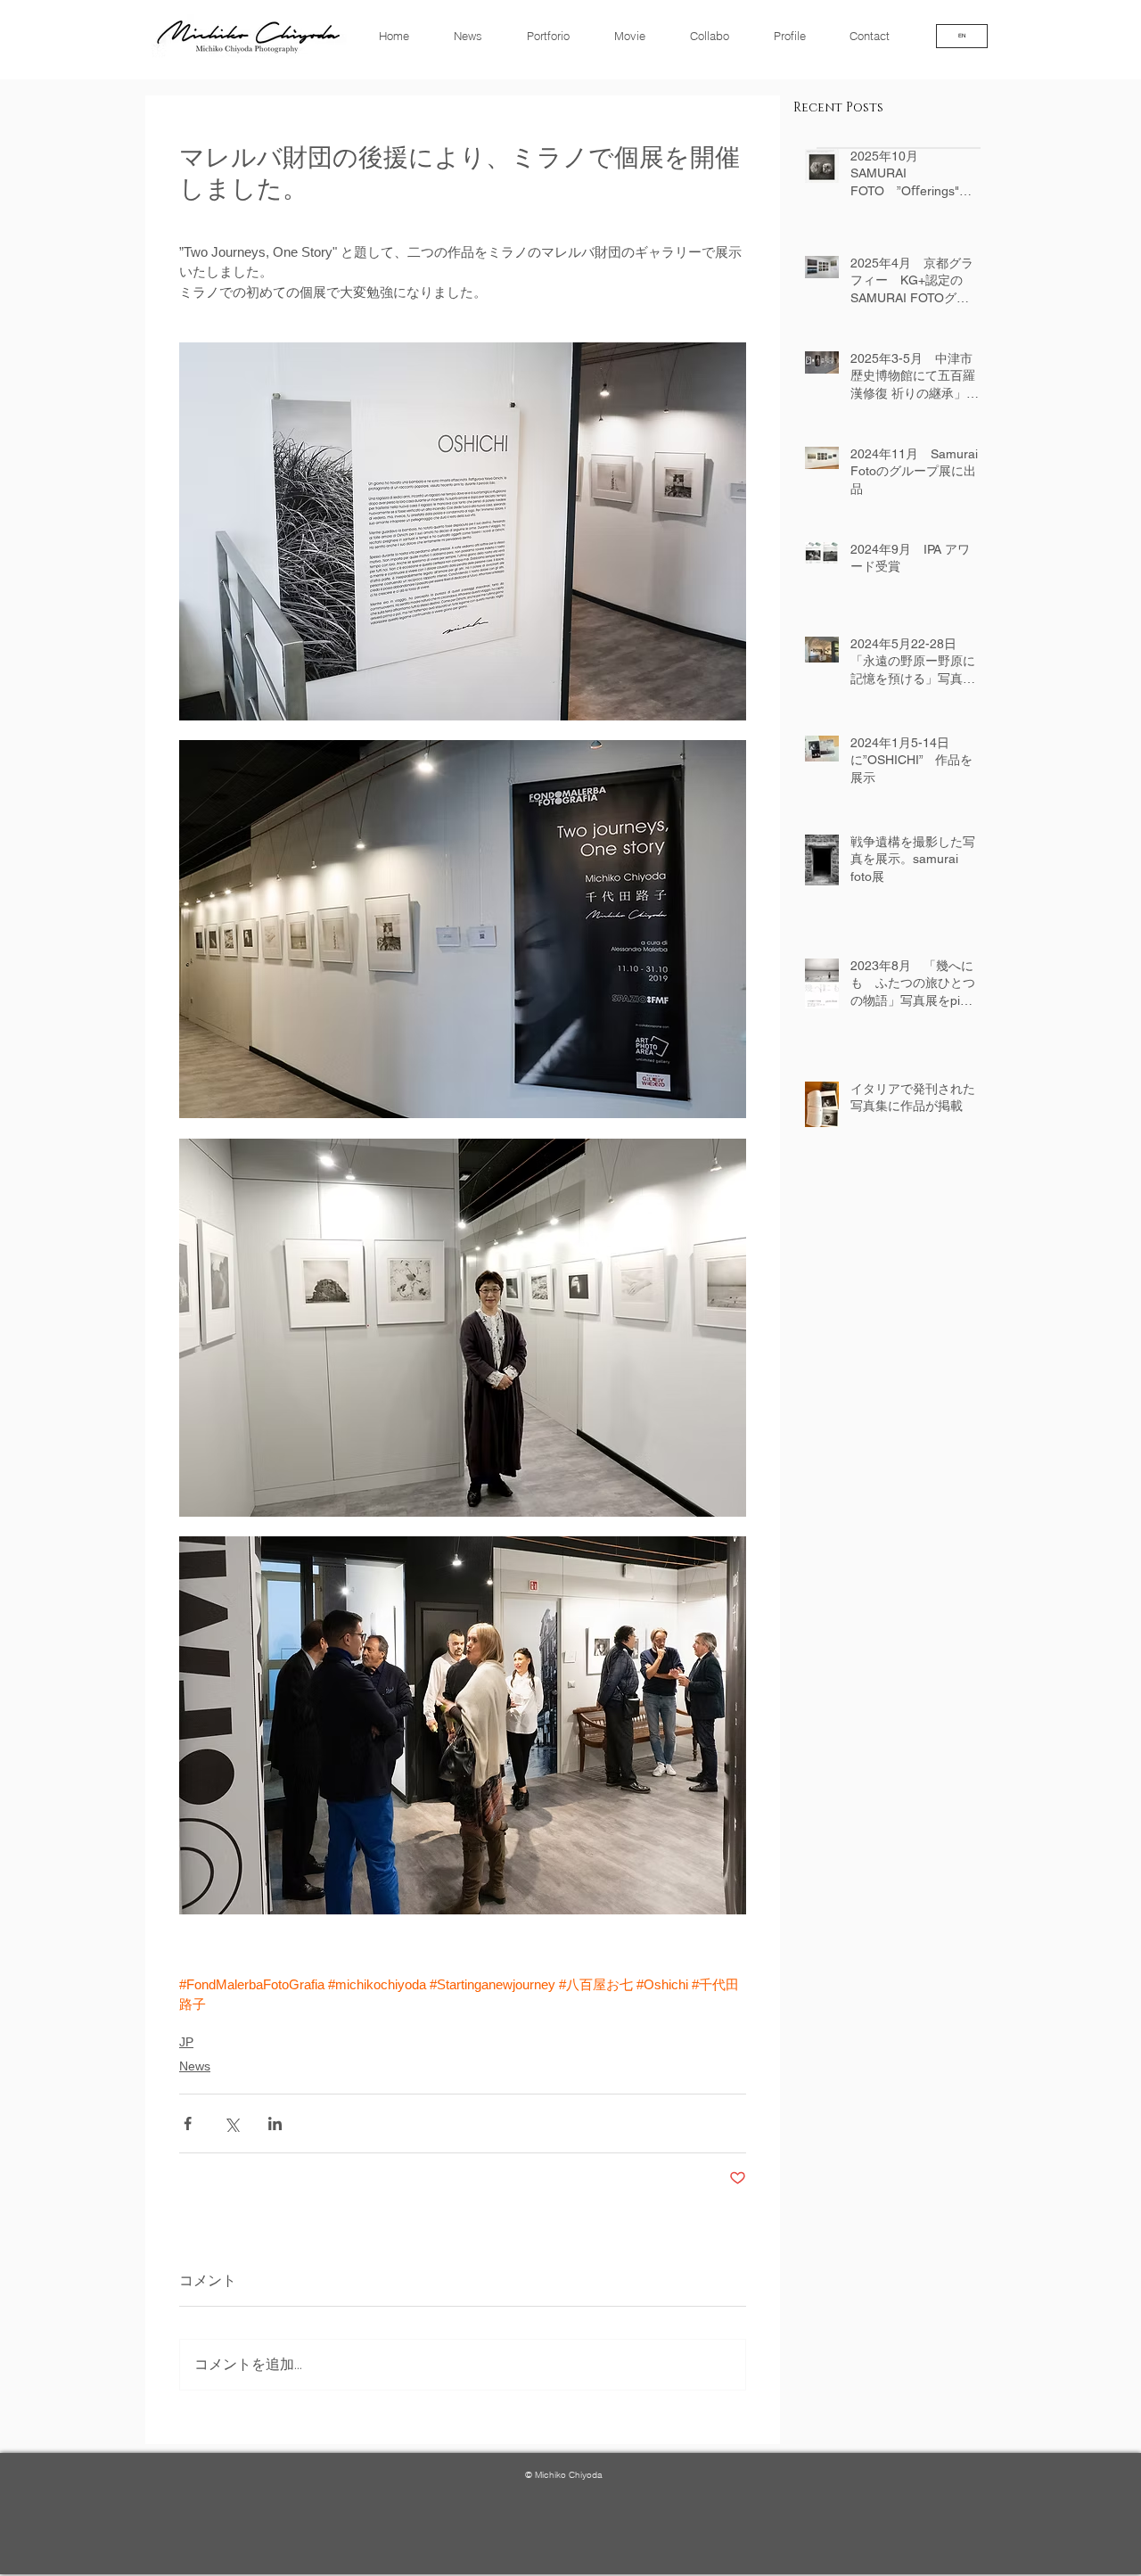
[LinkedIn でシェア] (275, 2123)
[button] (878, 36)
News (195, 2066)
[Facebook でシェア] (188, 2123)
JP (186, 2042)
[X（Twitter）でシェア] (231, 2123)
